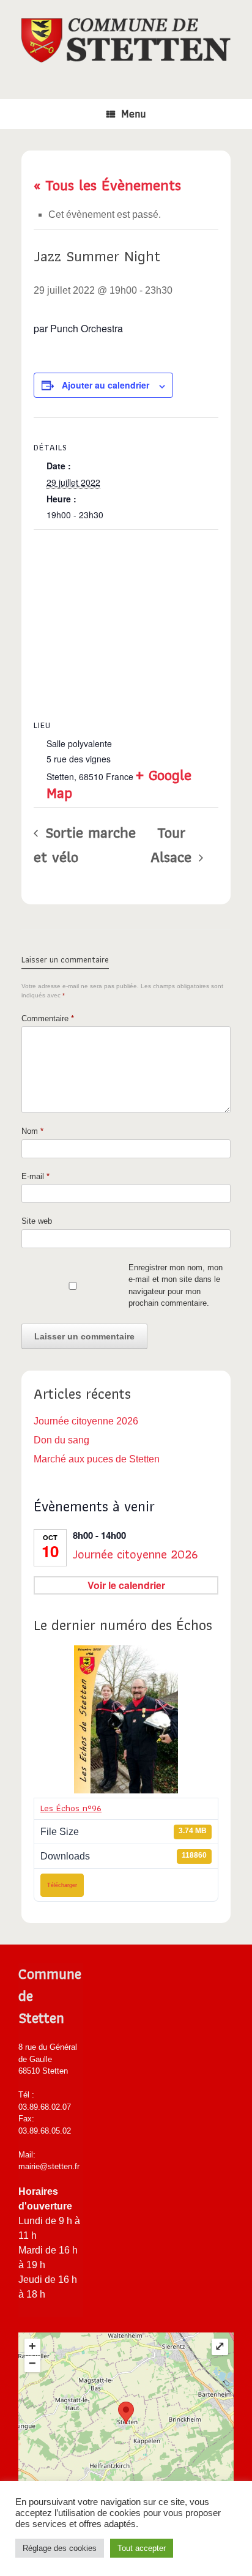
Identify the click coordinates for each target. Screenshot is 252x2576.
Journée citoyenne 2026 (86, 1421)
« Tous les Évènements (107, 185)
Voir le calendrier (126, 1585)
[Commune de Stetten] (126, 40)
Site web (37, 1221)
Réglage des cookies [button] (60, 2548)
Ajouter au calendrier (106, 385)
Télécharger (62, 1885)
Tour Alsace (173, 844)
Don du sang (61, 1440)
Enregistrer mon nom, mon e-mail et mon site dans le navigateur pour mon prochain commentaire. (176, 1286)
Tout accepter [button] (142, 2548)
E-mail (35, 1176)
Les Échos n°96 (71, 1808)
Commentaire (48, 1018)
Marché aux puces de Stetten (97, 1459)
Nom (32, 1131)
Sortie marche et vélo (85, 844)
